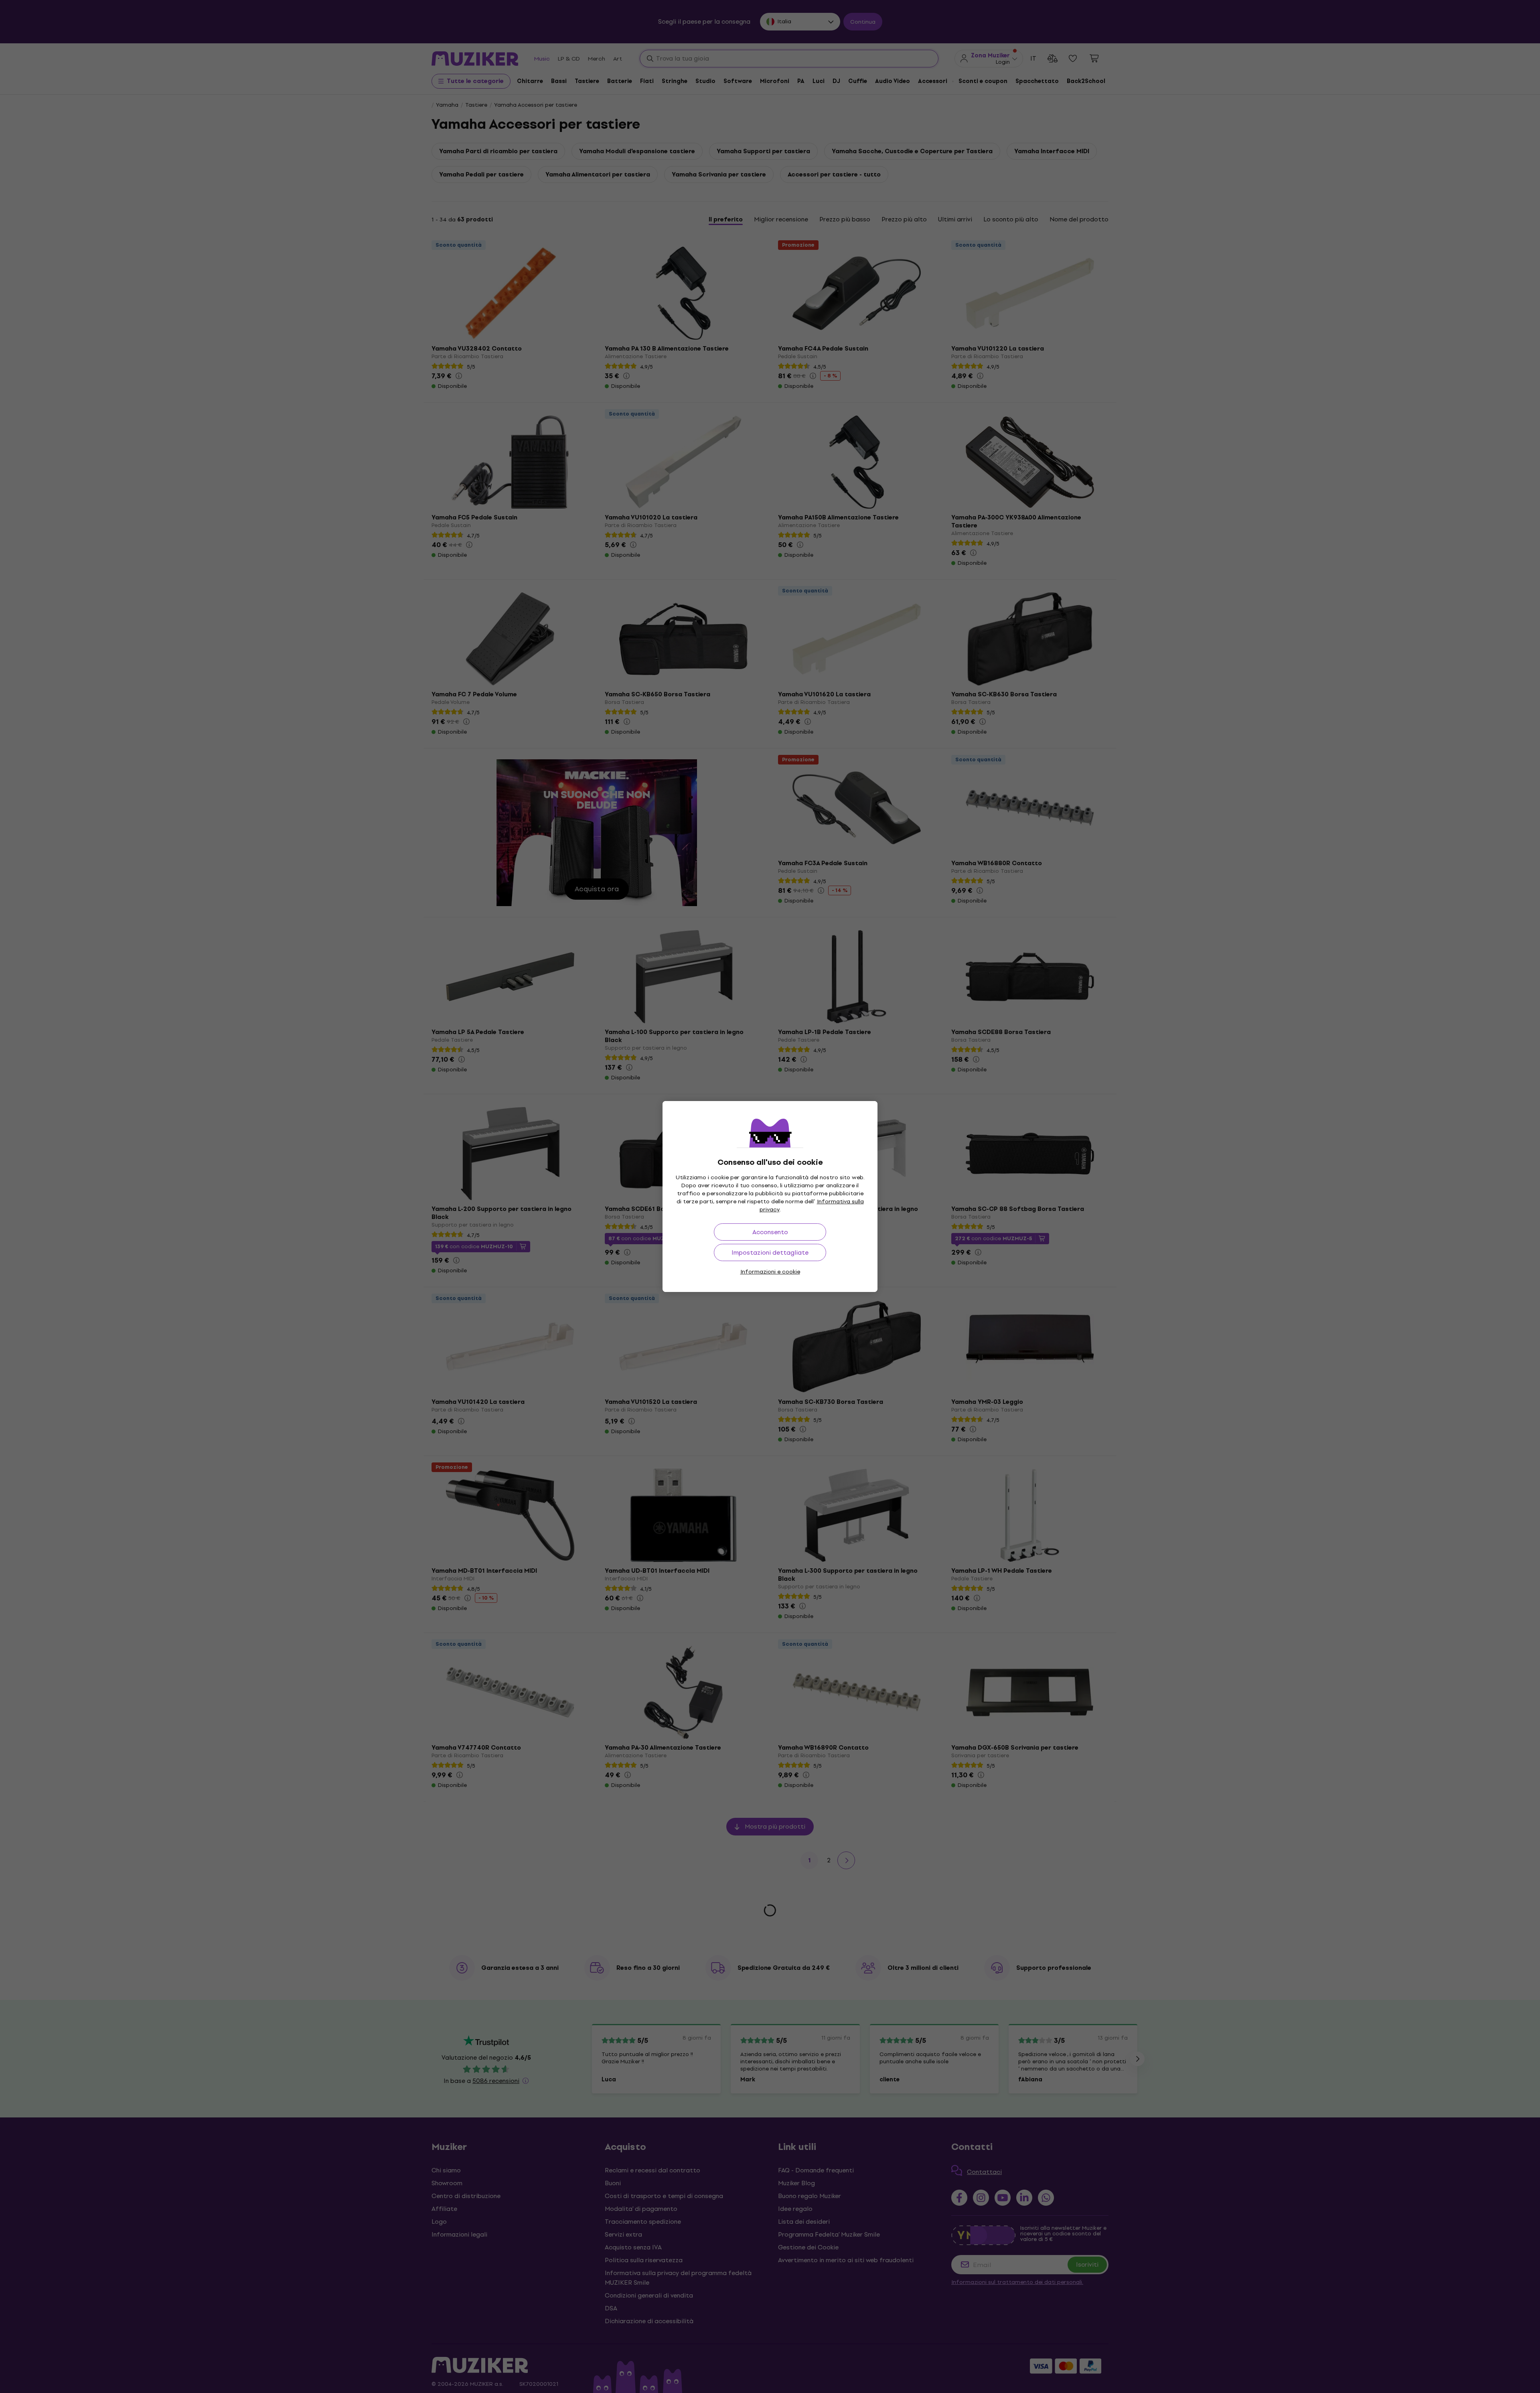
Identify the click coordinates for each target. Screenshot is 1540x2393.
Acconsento (770, 1232)
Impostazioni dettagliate (770, 1252)
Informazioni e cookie (770, 1272)
